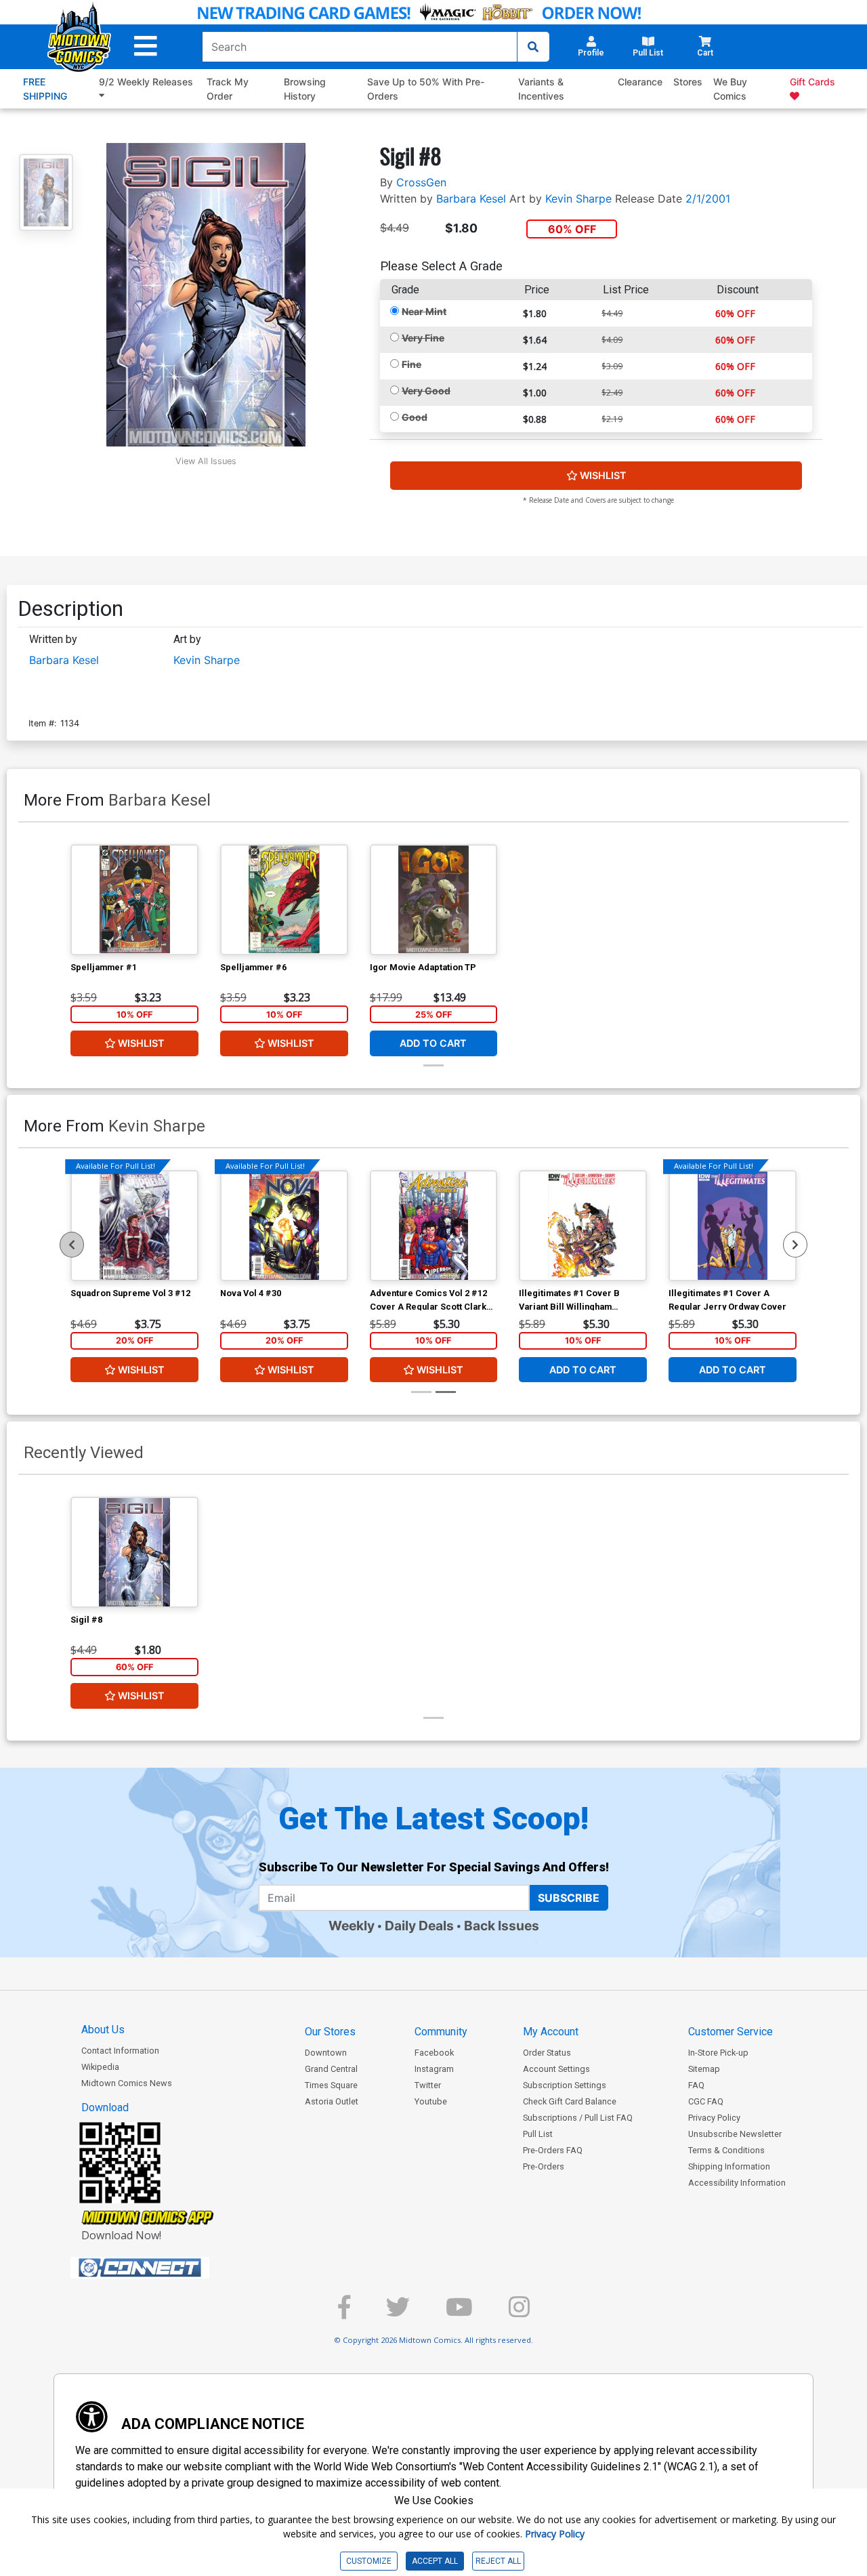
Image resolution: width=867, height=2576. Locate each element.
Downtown (326, 2053)
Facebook (434, 2053)
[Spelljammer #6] (284, 900)
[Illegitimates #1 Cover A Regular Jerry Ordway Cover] (733, 1226)
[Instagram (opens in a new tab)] (519, 2313)
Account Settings (556, 2069)
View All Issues (206, 461)
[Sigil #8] (134, 1552)
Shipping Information (729, 2166)
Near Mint (424, 311)
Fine (411, 364)
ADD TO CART (433, 1043)
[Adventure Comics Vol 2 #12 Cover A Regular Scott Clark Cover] (434, 1226)
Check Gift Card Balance (570, 2101)
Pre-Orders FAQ (553, 2150)
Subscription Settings (565, 2085)
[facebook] (344, 2313)
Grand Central (331, 2069)
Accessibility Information (737, 2183)
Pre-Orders (544, 2166)
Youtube (431, 2101)
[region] (72, 1245)
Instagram (434, 2069)
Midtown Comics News (127, 2083)
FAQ (696, 2085)
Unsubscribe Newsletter (735, 2134)
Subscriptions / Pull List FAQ (578, 2118)
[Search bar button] (533, 47)
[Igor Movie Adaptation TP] (434, 900)
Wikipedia (100, 2067)
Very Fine (423, 338)
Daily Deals (419, 1926)
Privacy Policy (714, 2118)
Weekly (352, 1926)
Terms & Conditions (726, 2150)
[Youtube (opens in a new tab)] (459, 2313)
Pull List (538, 2134)
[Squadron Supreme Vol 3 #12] (134, 1226)
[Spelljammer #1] (134, 900)
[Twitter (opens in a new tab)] (398, 2313)
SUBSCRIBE (569, 1898)
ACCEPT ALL (435, 2561)
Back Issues (502, 1926)
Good (415, 417)
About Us (103, 2030)
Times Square (331, 2085)
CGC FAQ (706, 2101)
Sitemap (704, 2069)
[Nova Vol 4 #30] (284, 1226)
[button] (146, 46)
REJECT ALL (498, 2561)
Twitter (428, 2085)
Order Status (547, 2053)
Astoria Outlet (332, 2101)
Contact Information (120, 2051)
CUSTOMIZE (369, 2561)
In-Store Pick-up (718, 2053)
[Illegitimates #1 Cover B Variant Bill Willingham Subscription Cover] (583, 1226)
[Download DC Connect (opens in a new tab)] (165, 2268)
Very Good (426, 391)
